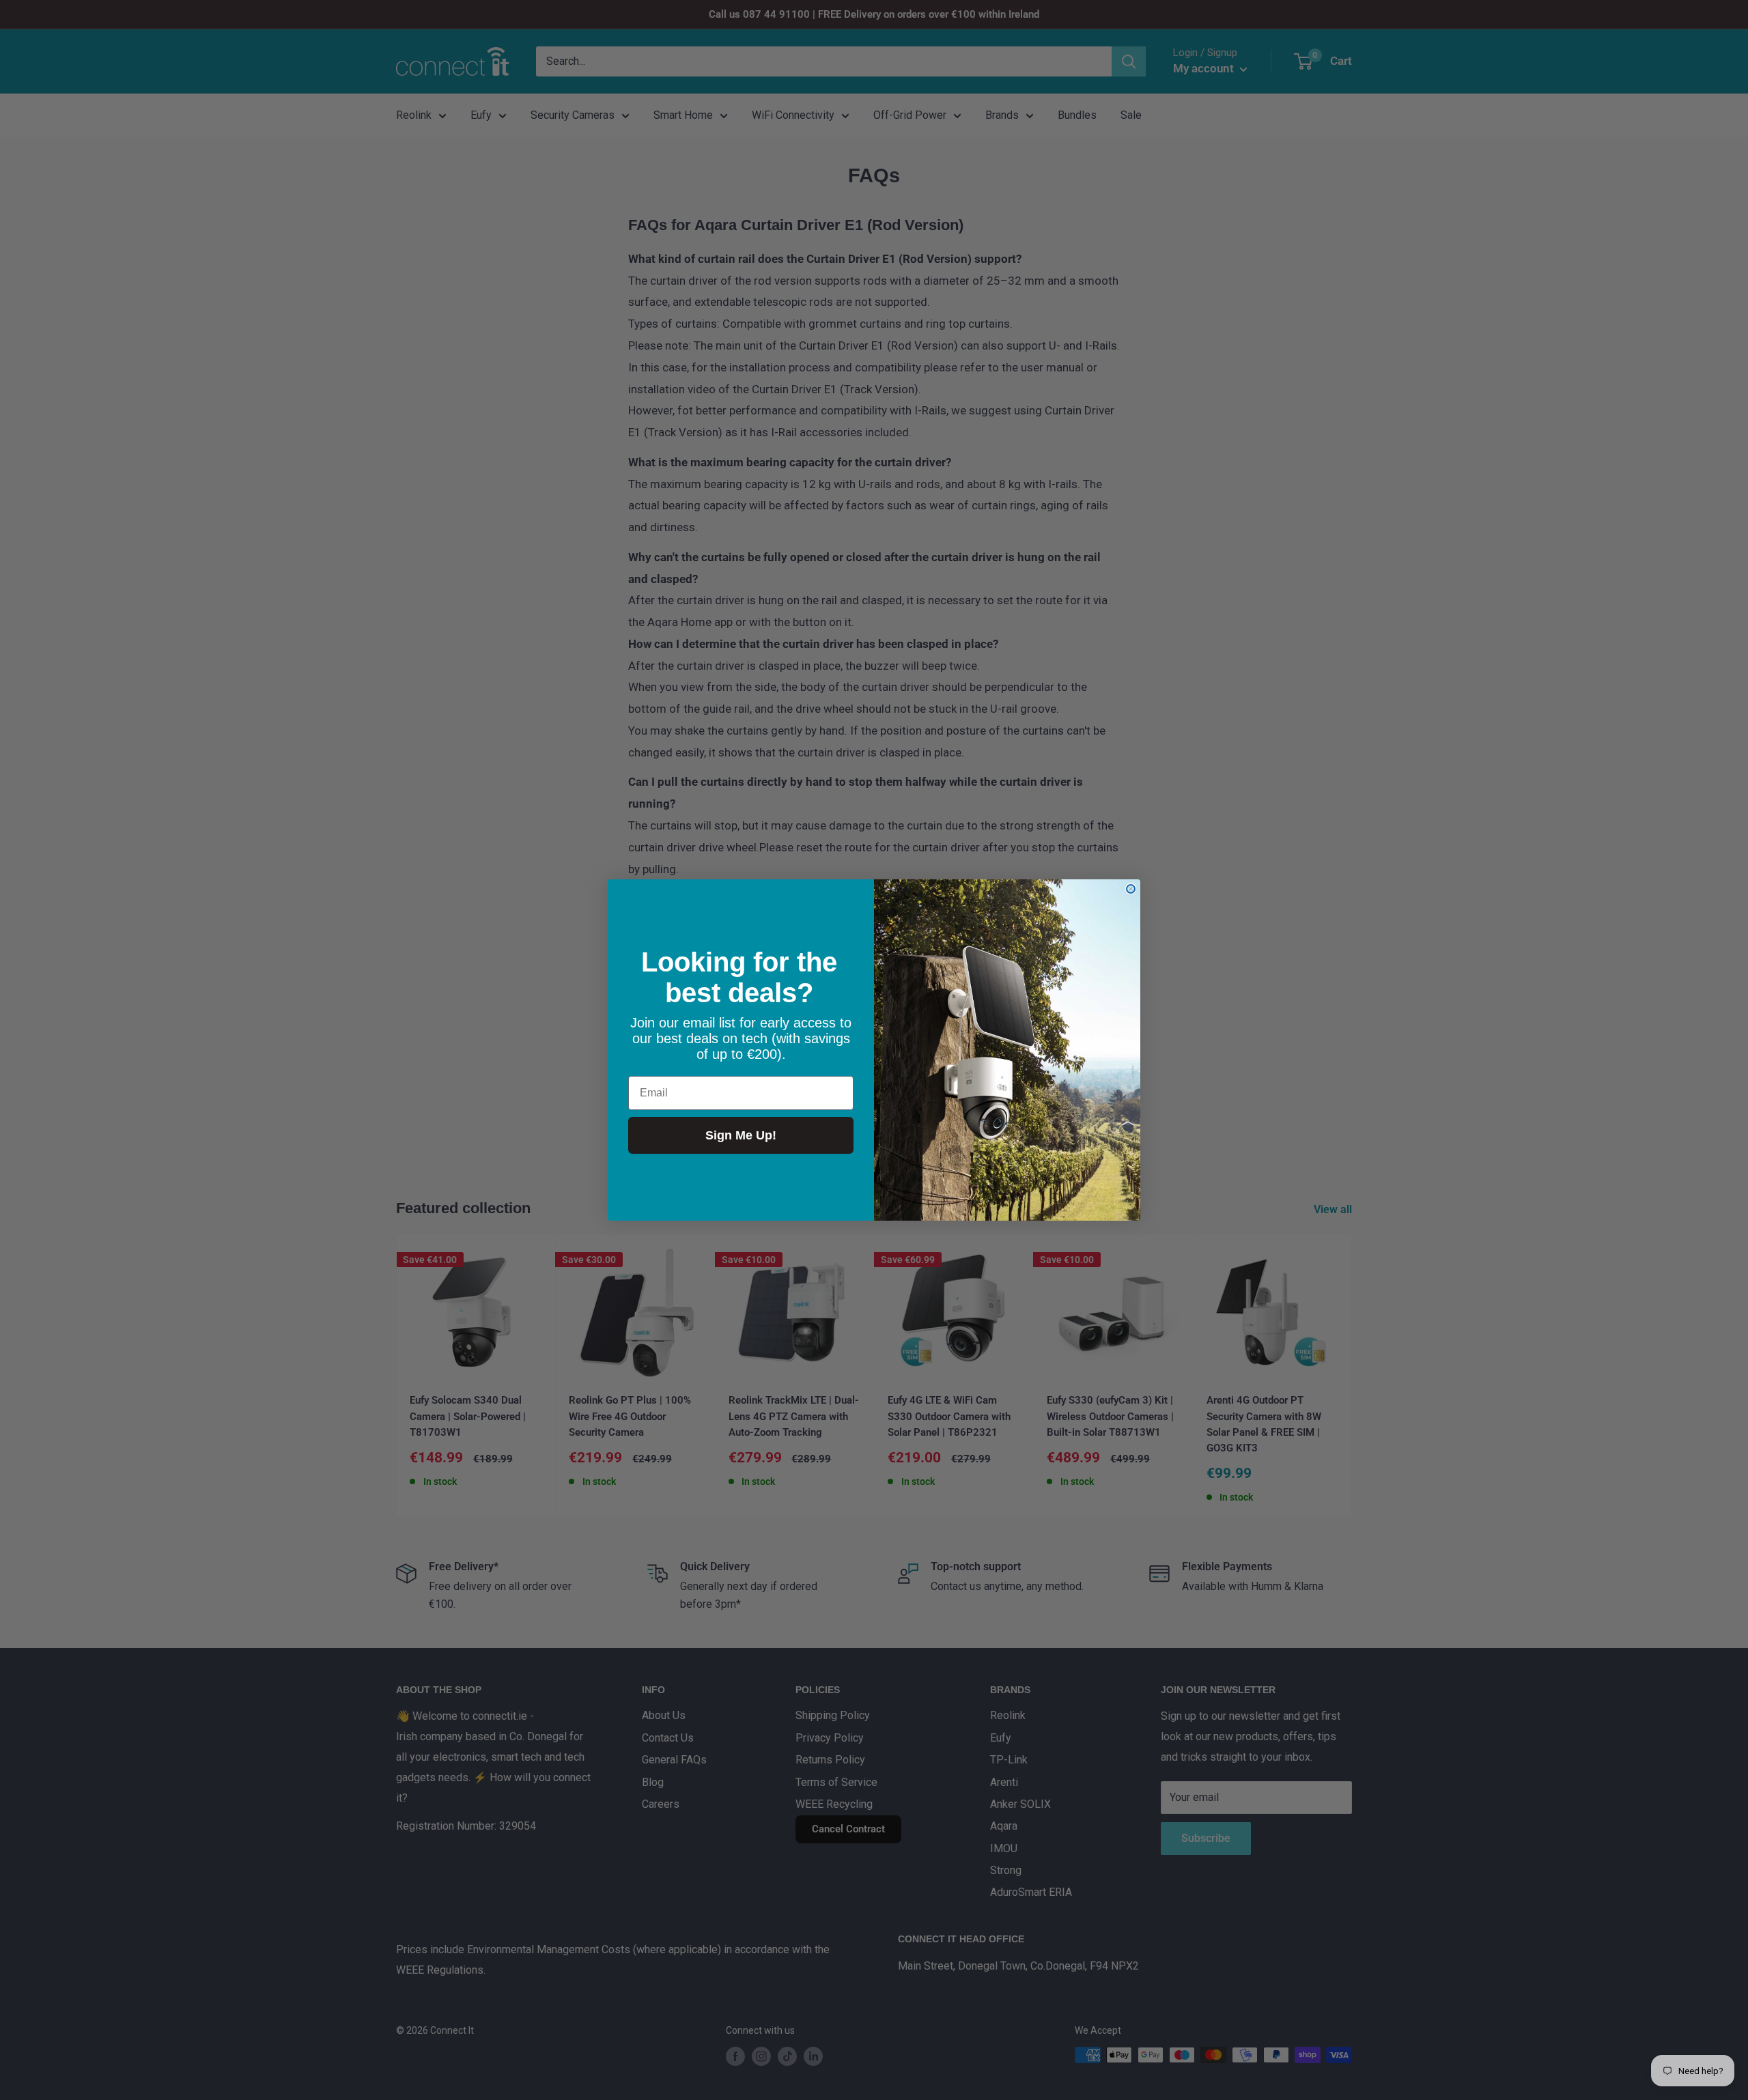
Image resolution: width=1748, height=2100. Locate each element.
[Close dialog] (1131, 889)
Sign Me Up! (741, 1135)
